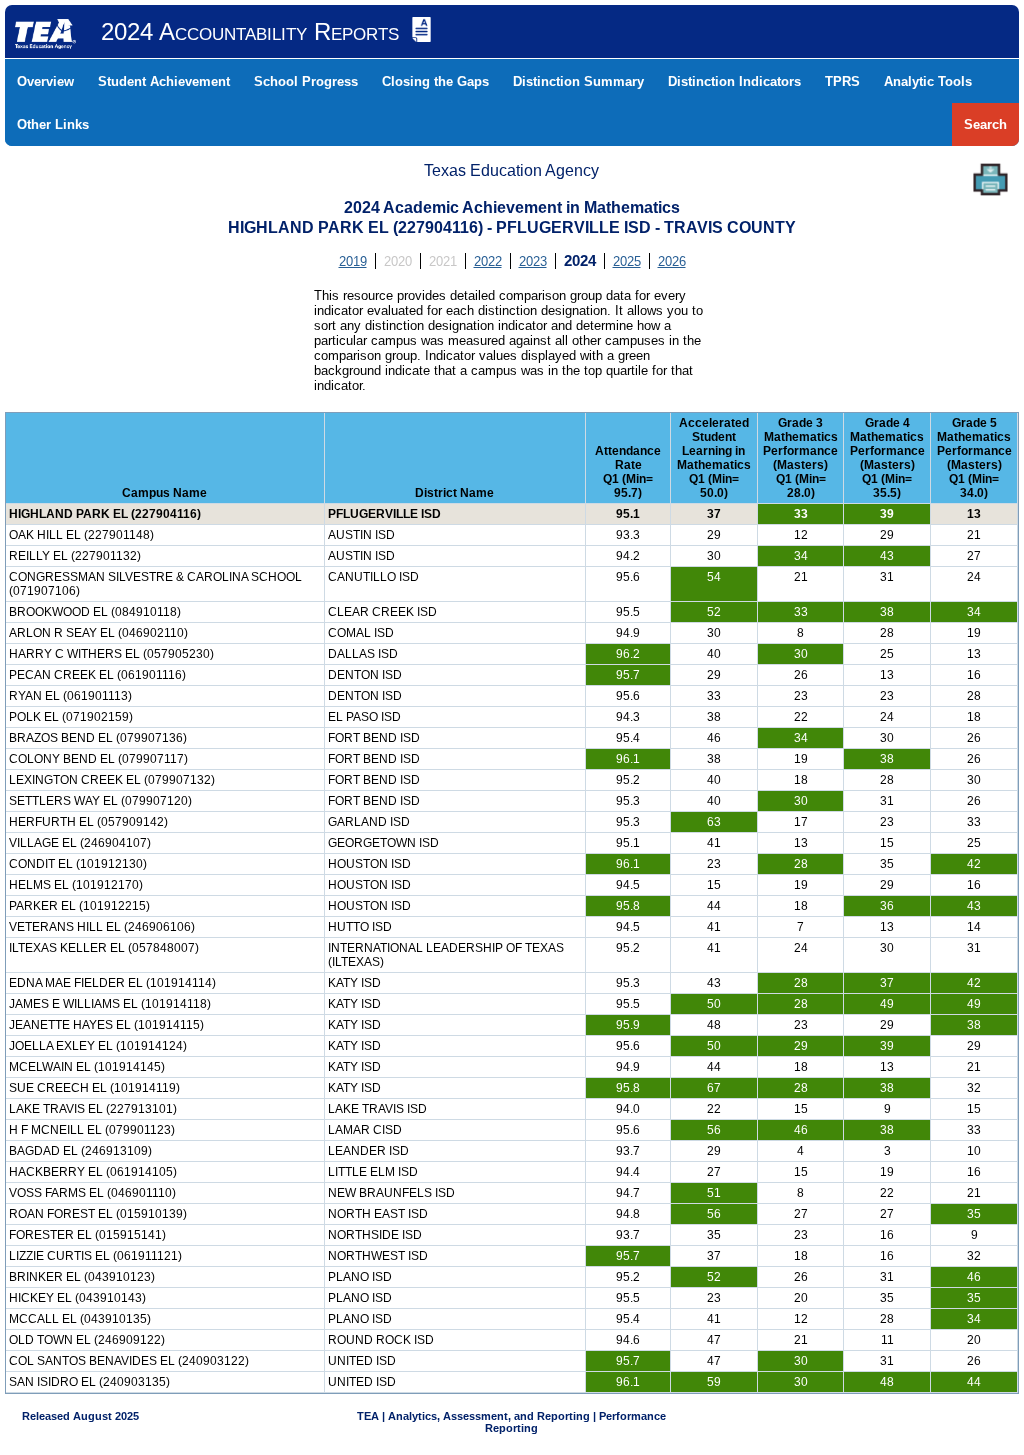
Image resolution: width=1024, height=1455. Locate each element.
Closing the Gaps (435, 81)
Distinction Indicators (734, 81)
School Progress (306, 81)
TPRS (842, 81)
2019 (353, 261)
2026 (672, 261)
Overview (45, 81)
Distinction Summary (578, 81)
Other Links (53, 124)
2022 (488, 261)
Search (985, 124)
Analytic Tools (928, 81)
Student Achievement (164, 81)
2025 (627, 261)
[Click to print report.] (990, 179)
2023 (533, 261)
